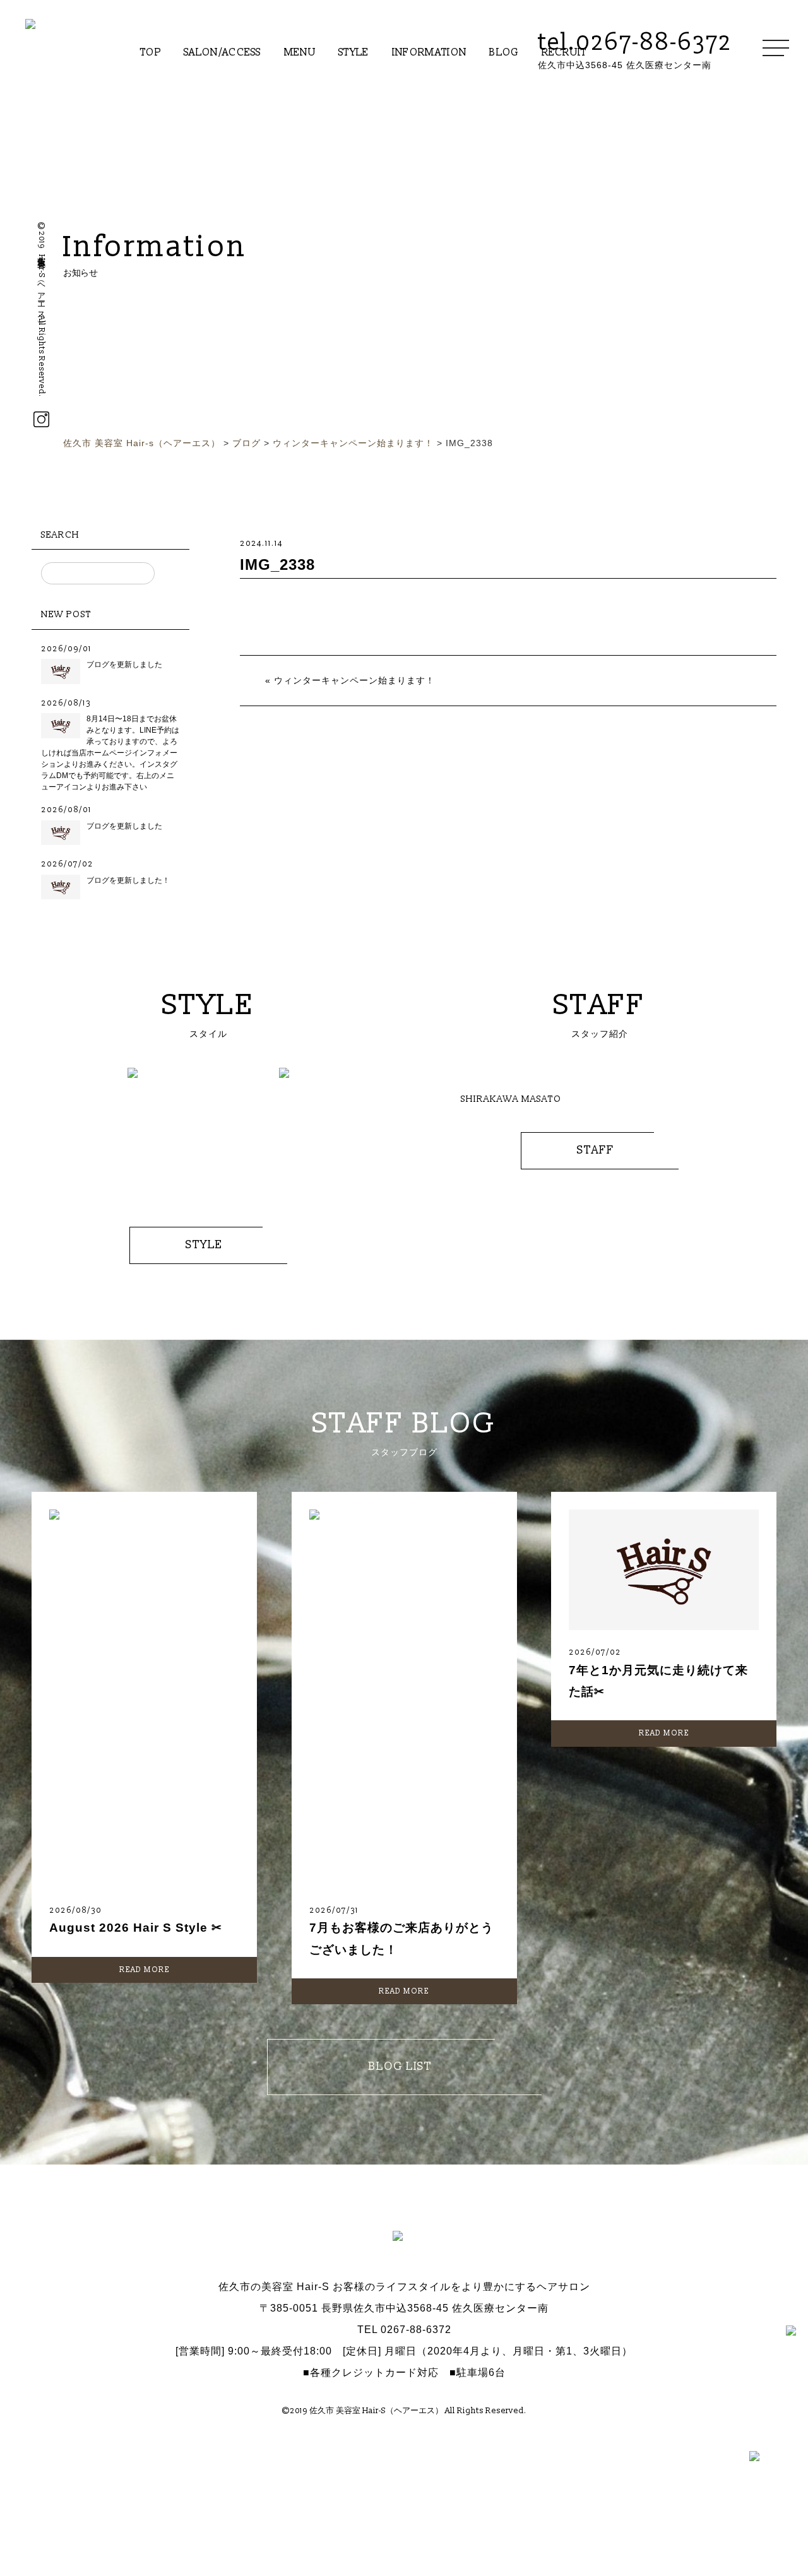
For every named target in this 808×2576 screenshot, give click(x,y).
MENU (300, 52)
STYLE (354, 52)
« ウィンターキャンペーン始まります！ (350, 680)
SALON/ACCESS (223, 52)
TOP (151, 52)
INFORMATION (430, 52)
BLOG (504, 52)
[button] (50, 1135)
